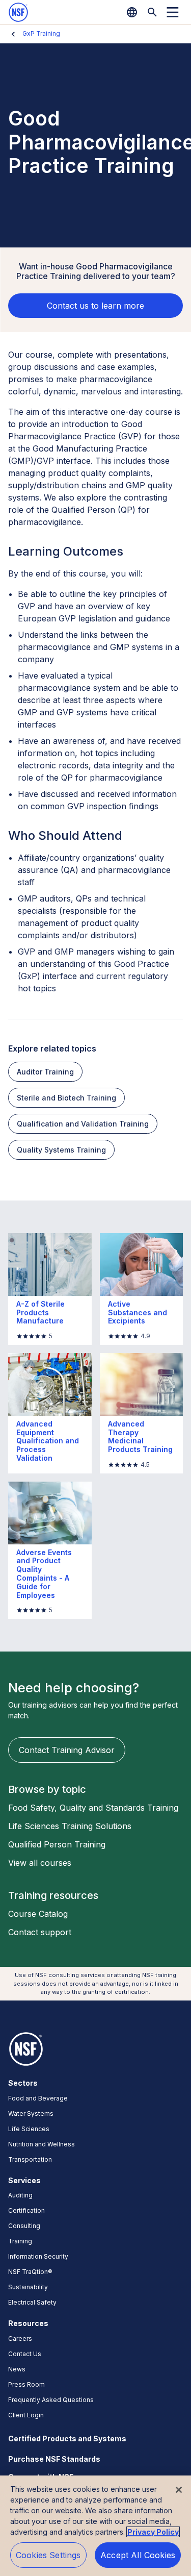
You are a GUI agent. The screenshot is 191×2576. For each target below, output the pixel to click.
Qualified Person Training (57, 1844)
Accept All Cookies (138, 2555)
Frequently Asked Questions (51, 2400)
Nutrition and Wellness (42, 2144)
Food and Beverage (38, 2098)
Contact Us (25, 2354)
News (17, 2369)
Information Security (38, 2256)
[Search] (152, 12)
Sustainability (28, 2287)
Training (20, 2241)
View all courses (40, 1863)
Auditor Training (45, 1072)
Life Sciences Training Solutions (70, 1826)
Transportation (30, 2159)
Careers (20, 2339)
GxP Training (41, 33)
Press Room (26, 2384)
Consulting (24, 2226)
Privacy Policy (153, 2532)
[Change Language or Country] (132, 12)
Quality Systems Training (61, 1150)
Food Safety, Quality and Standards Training (93, 1808)
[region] (95, 2526)
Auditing (20, 2195)
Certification (26, 2210)
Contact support (40, 1932)
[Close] (179, 2490)
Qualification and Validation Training (83, 1124)
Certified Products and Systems (67, 2439)
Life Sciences (29, 2129)
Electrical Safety (32, 2302)
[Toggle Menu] (173, 12)
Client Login (26, 2415)
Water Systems (31, 2114)
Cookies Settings (48, 2555)
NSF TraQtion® (30, 2272)
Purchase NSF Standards (54, 2459)
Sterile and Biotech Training (66, 1098)
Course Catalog (38, 1914)
